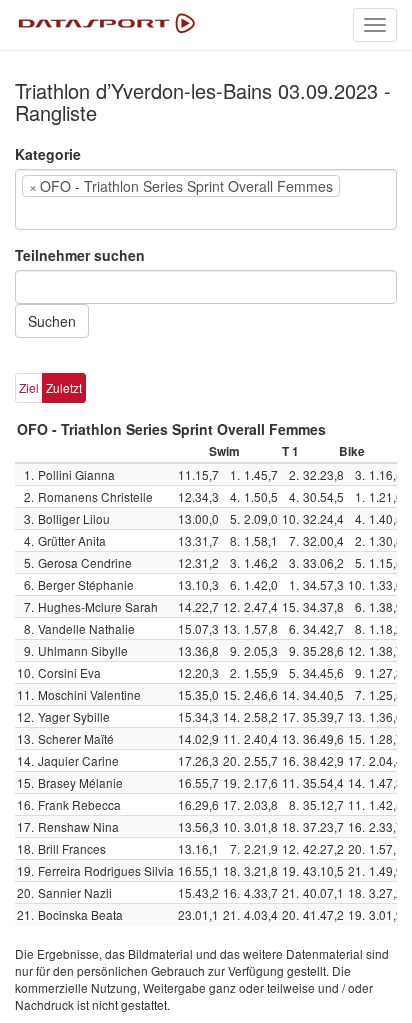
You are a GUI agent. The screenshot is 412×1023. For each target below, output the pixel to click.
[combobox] (206, 199)
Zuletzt (64, 387)
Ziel (29, 387)
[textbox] (51, 213)
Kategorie (48, 154)
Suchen (52, 321)
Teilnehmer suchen (80, 255)
